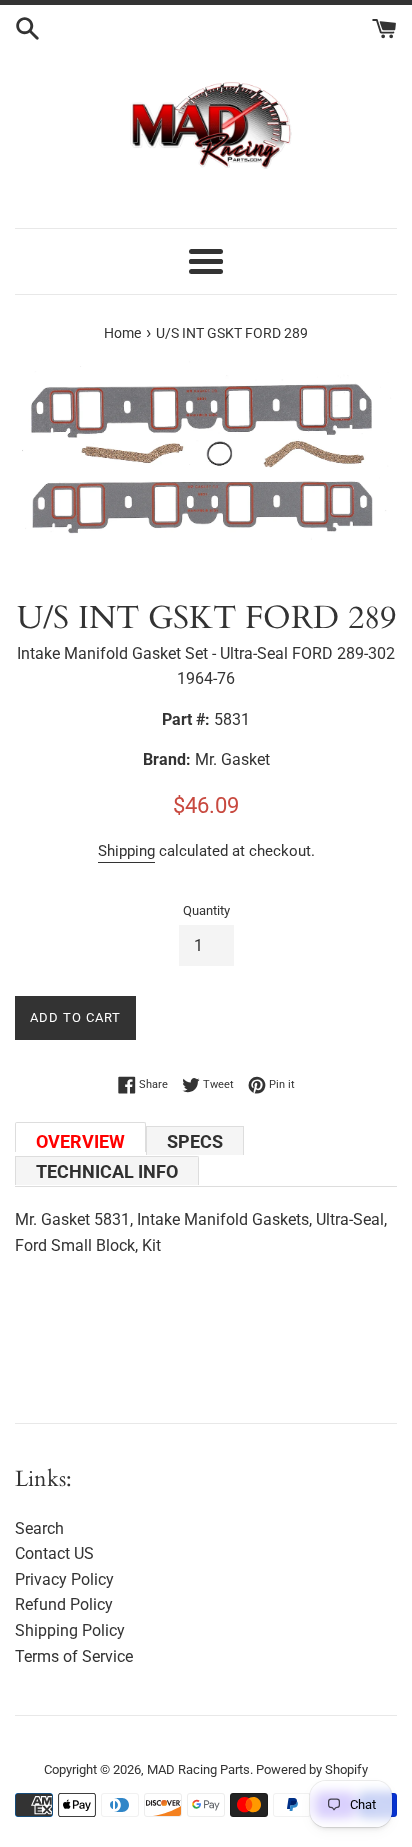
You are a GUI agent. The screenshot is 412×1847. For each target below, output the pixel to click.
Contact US (54, 1553)
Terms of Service (74, 1656)
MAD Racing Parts (198, 1769)
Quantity (206, 910)
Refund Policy (64, 1604)
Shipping (126, 851)
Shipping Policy (70, 1630)
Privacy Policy (64, 1579)
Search (39, 1528)
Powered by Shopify (312, 1769)
